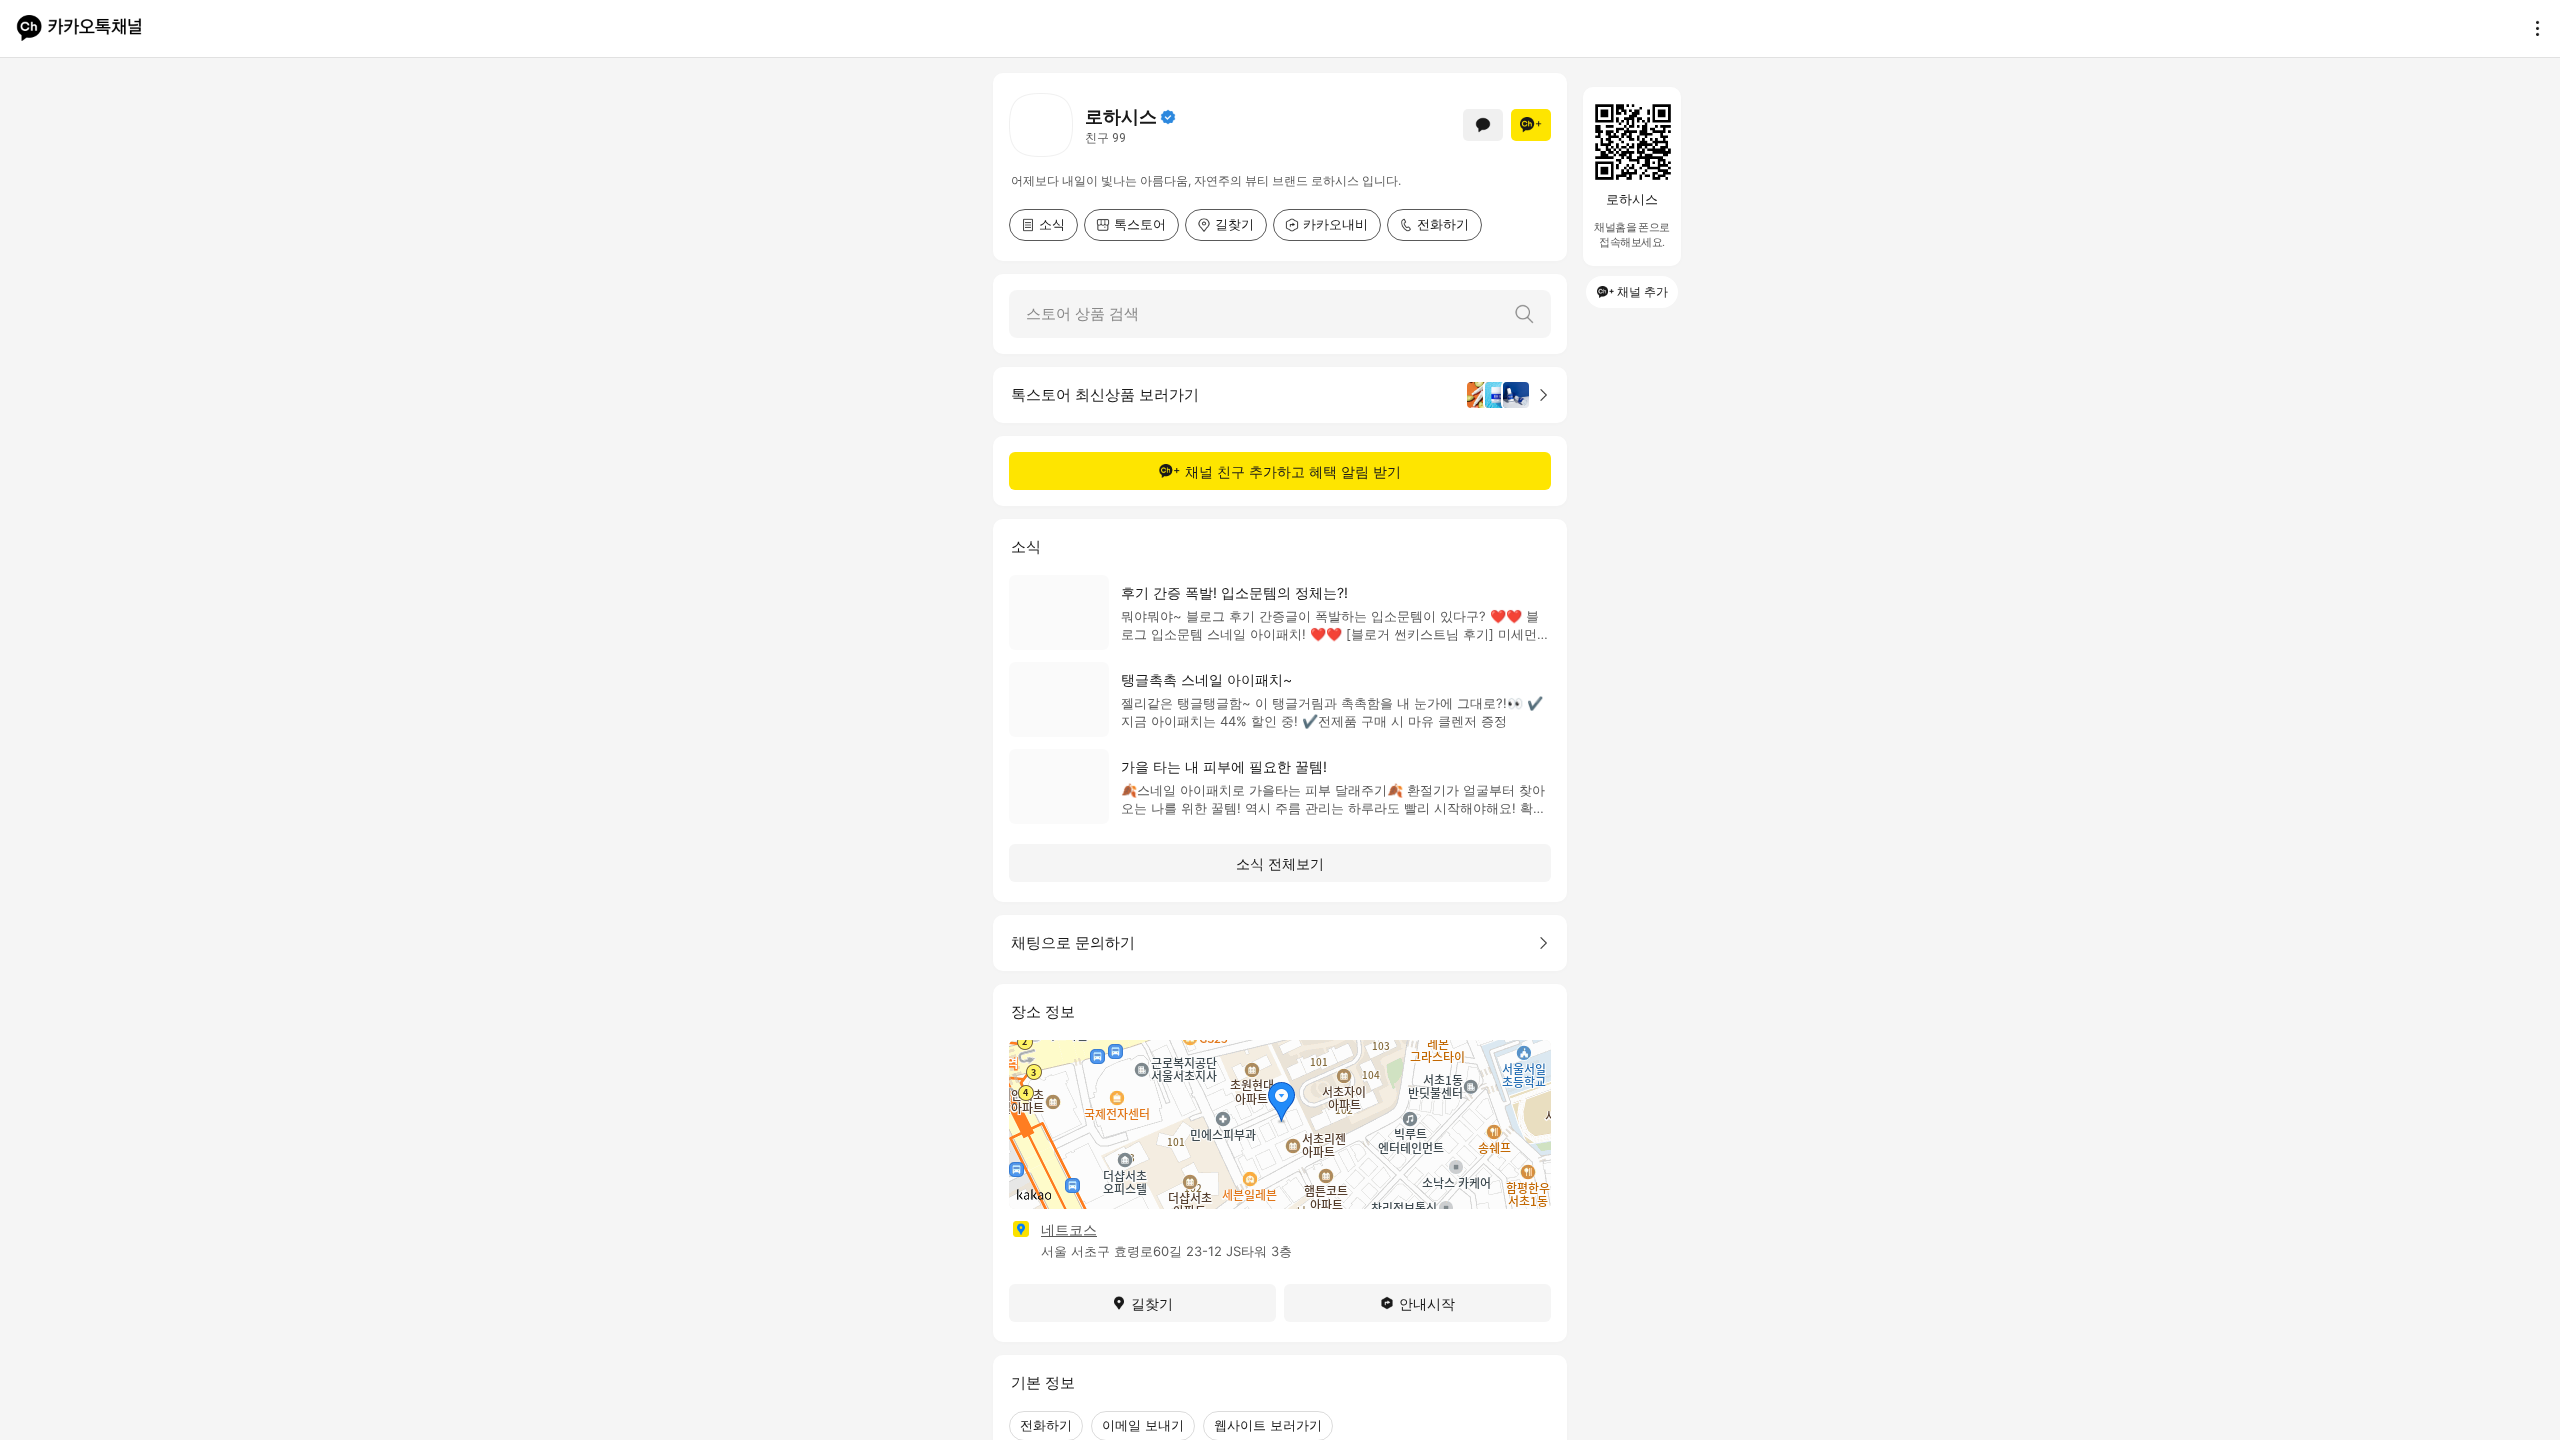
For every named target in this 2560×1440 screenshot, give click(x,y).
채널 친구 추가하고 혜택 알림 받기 (1293, 471)
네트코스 (1069, 1229)
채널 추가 (1642, 291)
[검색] (1524, 314)
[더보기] (2532, 28)
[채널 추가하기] (1531, 125)
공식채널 (1168, 117)
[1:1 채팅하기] (1483, 125)
